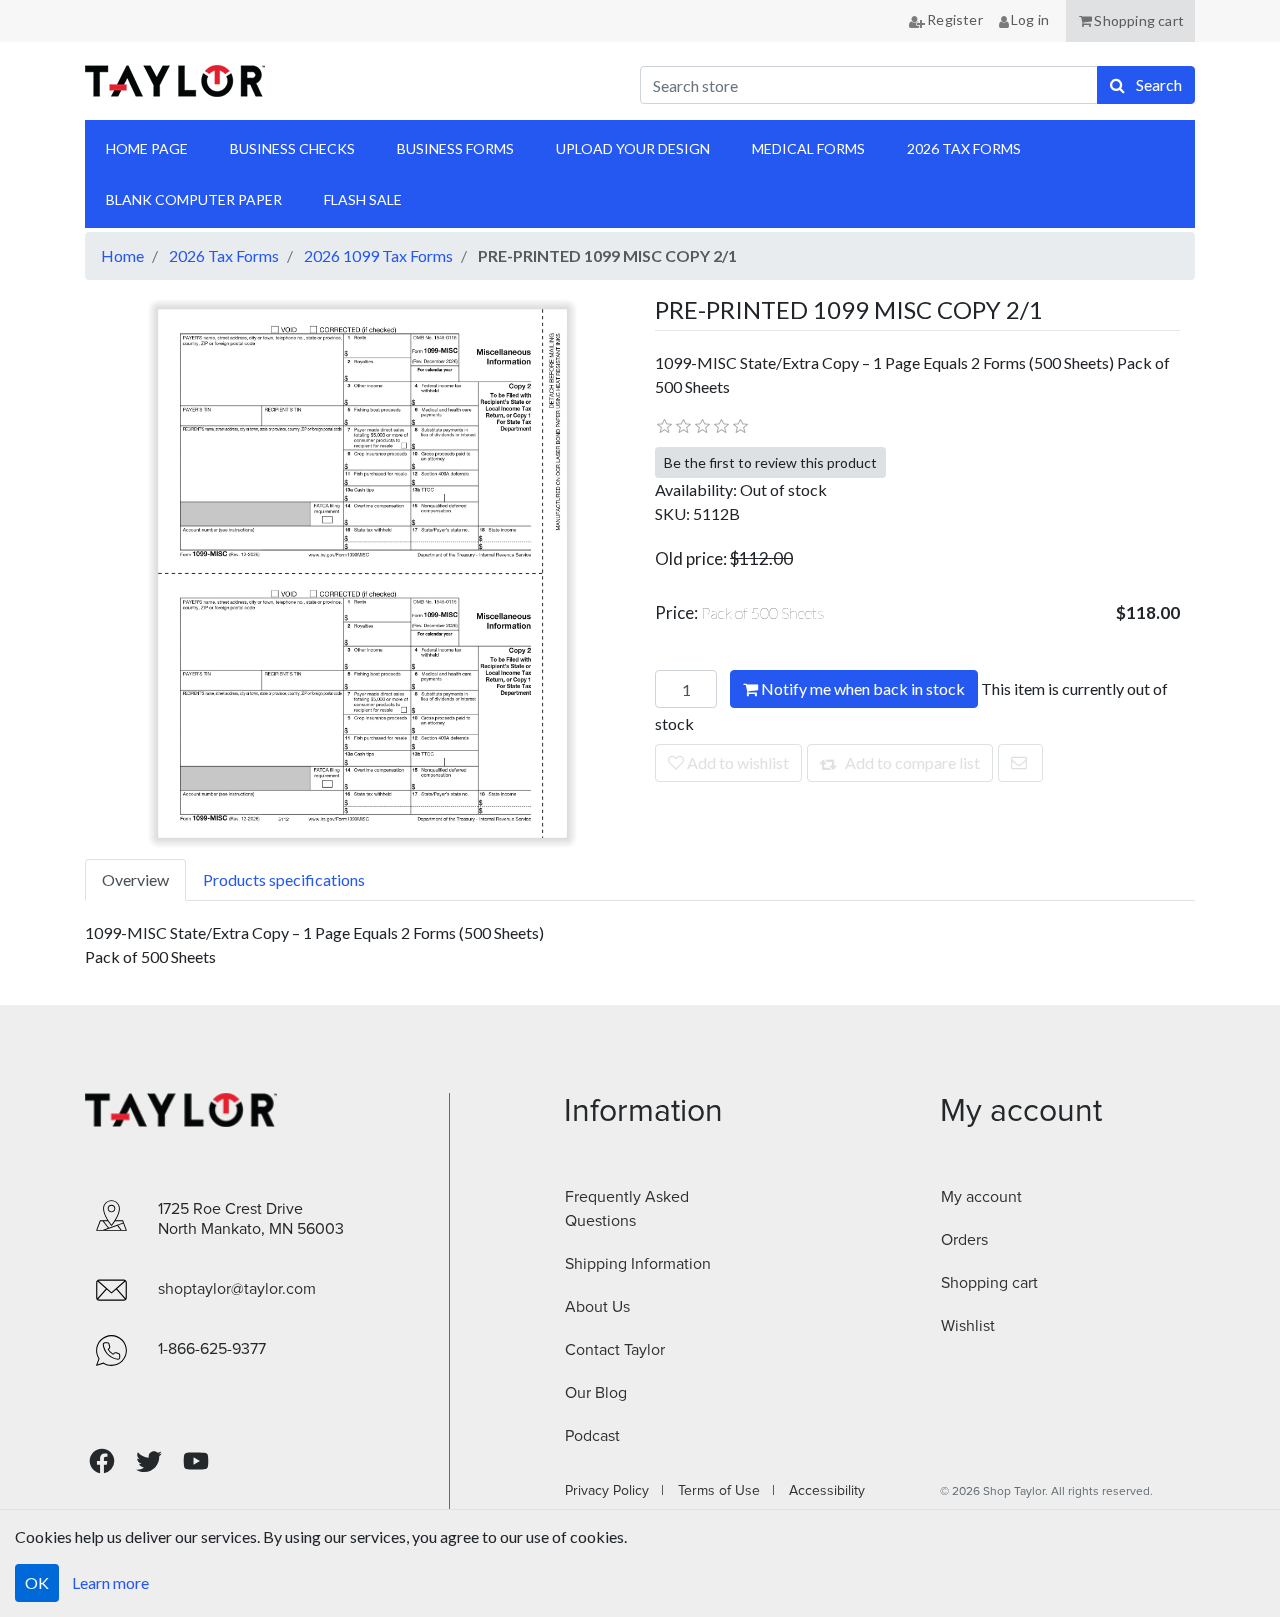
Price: (740, 612)
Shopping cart (989, 1283)
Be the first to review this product (770, 462)
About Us (597, 1307)
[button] (1130, 21)
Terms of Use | (720, 1491)
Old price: (691, 558)
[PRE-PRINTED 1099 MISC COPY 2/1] (362, 571)
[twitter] (149, 1461)
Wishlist (968, 1326)
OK (37, 1582)
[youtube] (196, 1461)
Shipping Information (638, 1264)
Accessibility (821, 1491)
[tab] (135, 880)
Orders (964, 1240)
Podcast (592, 1436)
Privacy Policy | (614, 1491)
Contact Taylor (615, 1350)
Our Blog (596, 1393)
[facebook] (102, 1461)
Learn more (110, 1582)
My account (981, 1197)
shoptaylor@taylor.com (237, 1289)
